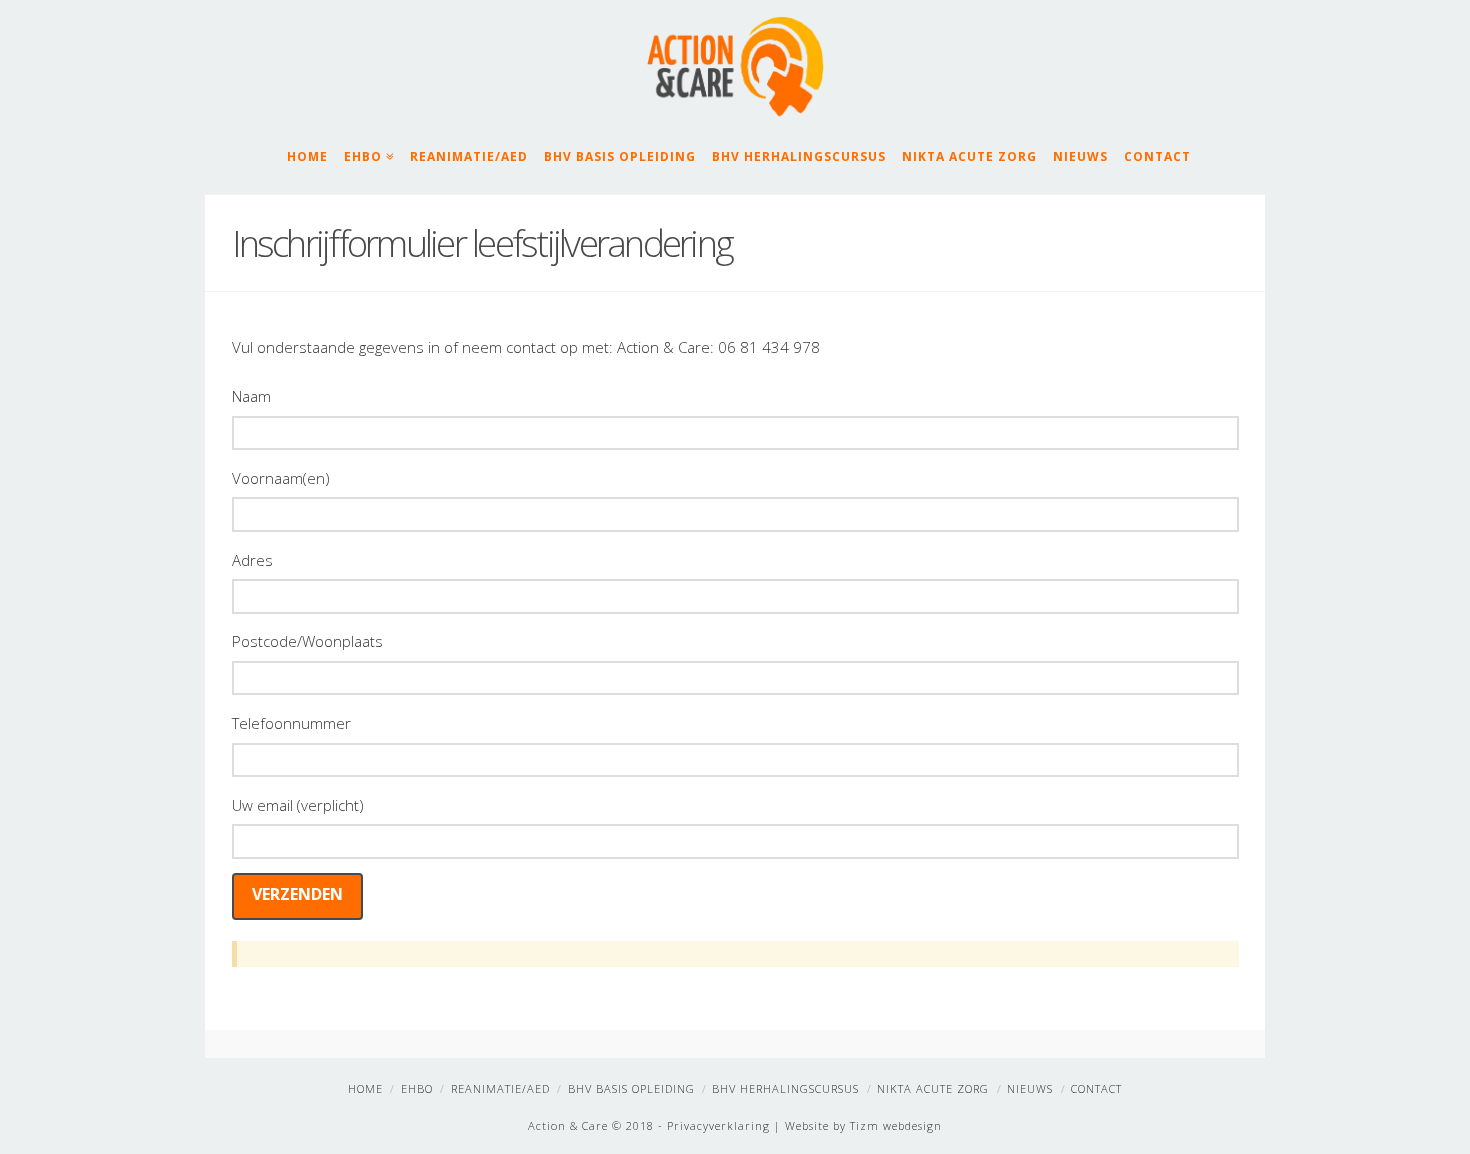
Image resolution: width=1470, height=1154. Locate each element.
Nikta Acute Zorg (969, 156)
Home (307, 156)
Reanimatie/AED (469, 156)
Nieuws (1080, 156)
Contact (1157, 156)
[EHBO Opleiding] (735, 67)
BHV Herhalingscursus (799, 156)
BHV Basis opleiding (620, 156)
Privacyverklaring (718, 1125)
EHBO (367, 154)
